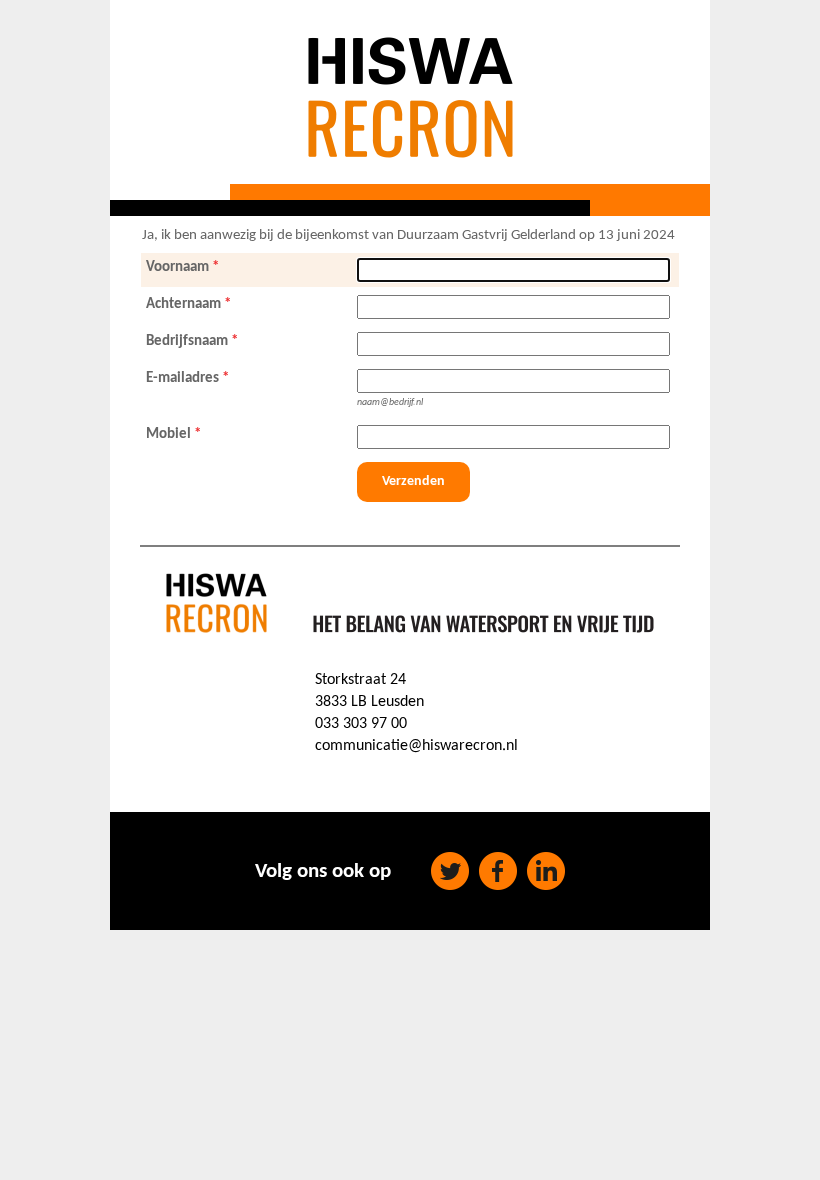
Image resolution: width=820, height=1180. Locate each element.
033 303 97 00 (361, 724)
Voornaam (177, 267)
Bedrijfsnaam (187, 341)
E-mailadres (182, 378)
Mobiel (168, 434)
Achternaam (183, 304)
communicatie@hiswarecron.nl (416, 746)
